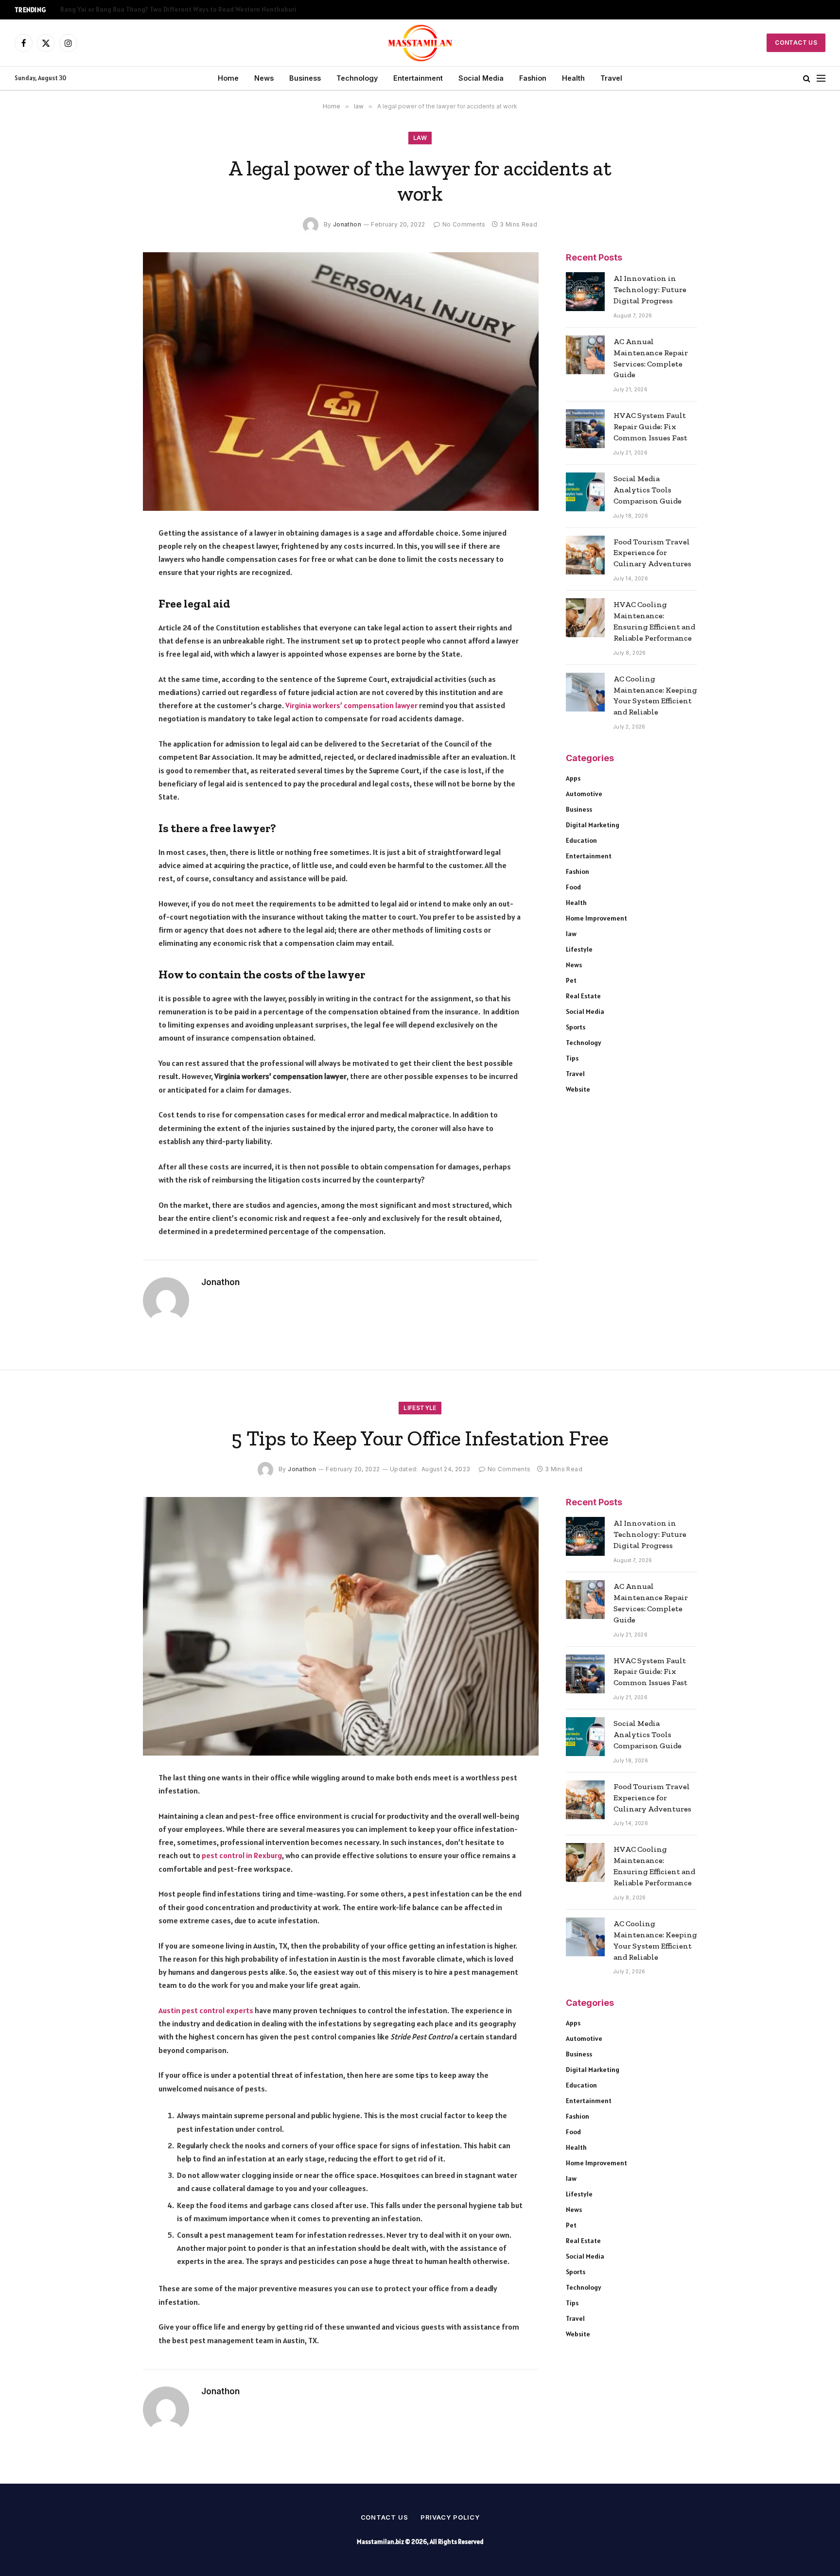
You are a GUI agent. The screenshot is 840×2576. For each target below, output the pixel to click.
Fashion (533, 78)
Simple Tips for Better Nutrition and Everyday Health (141, 9)
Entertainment (418, 78)
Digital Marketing (593, 825)
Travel (611, 78)
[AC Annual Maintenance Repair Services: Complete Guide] (585, 355)
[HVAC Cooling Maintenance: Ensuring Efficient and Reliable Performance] (585, 618)
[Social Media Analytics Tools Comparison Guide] (585, 492)
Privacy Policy (450, 2517)
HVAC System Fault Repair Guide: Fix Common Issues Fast (650, 426)
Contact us (385, 2517)
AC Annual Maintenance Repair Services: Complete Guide (651, 358)
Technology (357, 78)
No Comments (464, 224)
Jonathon (347, 224)
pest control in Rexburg (242, 1855)
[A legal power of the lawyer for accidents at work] (341, 382)
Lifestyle (579, 949)
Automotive (584, 794)
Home (228, 78)
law (420, 138)
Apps (573, 778)
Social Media (481, 78)
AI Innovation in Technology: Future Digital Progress (650, 289)
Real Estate (583, 996)
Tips (572, 1058)
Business (305, 78)
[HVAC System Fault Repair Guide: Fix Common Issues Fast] (585, 429)
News (264, 78)
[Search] (807, 78)
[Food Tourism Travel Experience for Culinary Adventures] (585, 555)
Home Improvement (596, 918)
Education (581, 840)
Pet (571, 980)
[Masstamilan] (420, 43)
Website (578, 1089)
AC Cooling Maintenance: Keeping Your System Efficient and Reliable (655, 696)
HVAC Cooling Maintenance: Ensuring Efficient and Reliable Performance (654, 621)
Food (573, 887)
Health (573, 78)
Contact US (796, 43)
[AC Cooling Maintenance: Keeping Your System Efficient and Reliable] (585, 692)
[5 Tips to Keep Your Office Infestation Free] (341, 1626)
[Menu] (821, 78)
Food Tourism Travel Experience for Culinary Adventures (652, 553)
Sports (576, 1027)
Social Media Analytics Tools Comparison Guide (647, 490)
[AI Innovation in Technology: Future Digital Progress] (585, 292)
